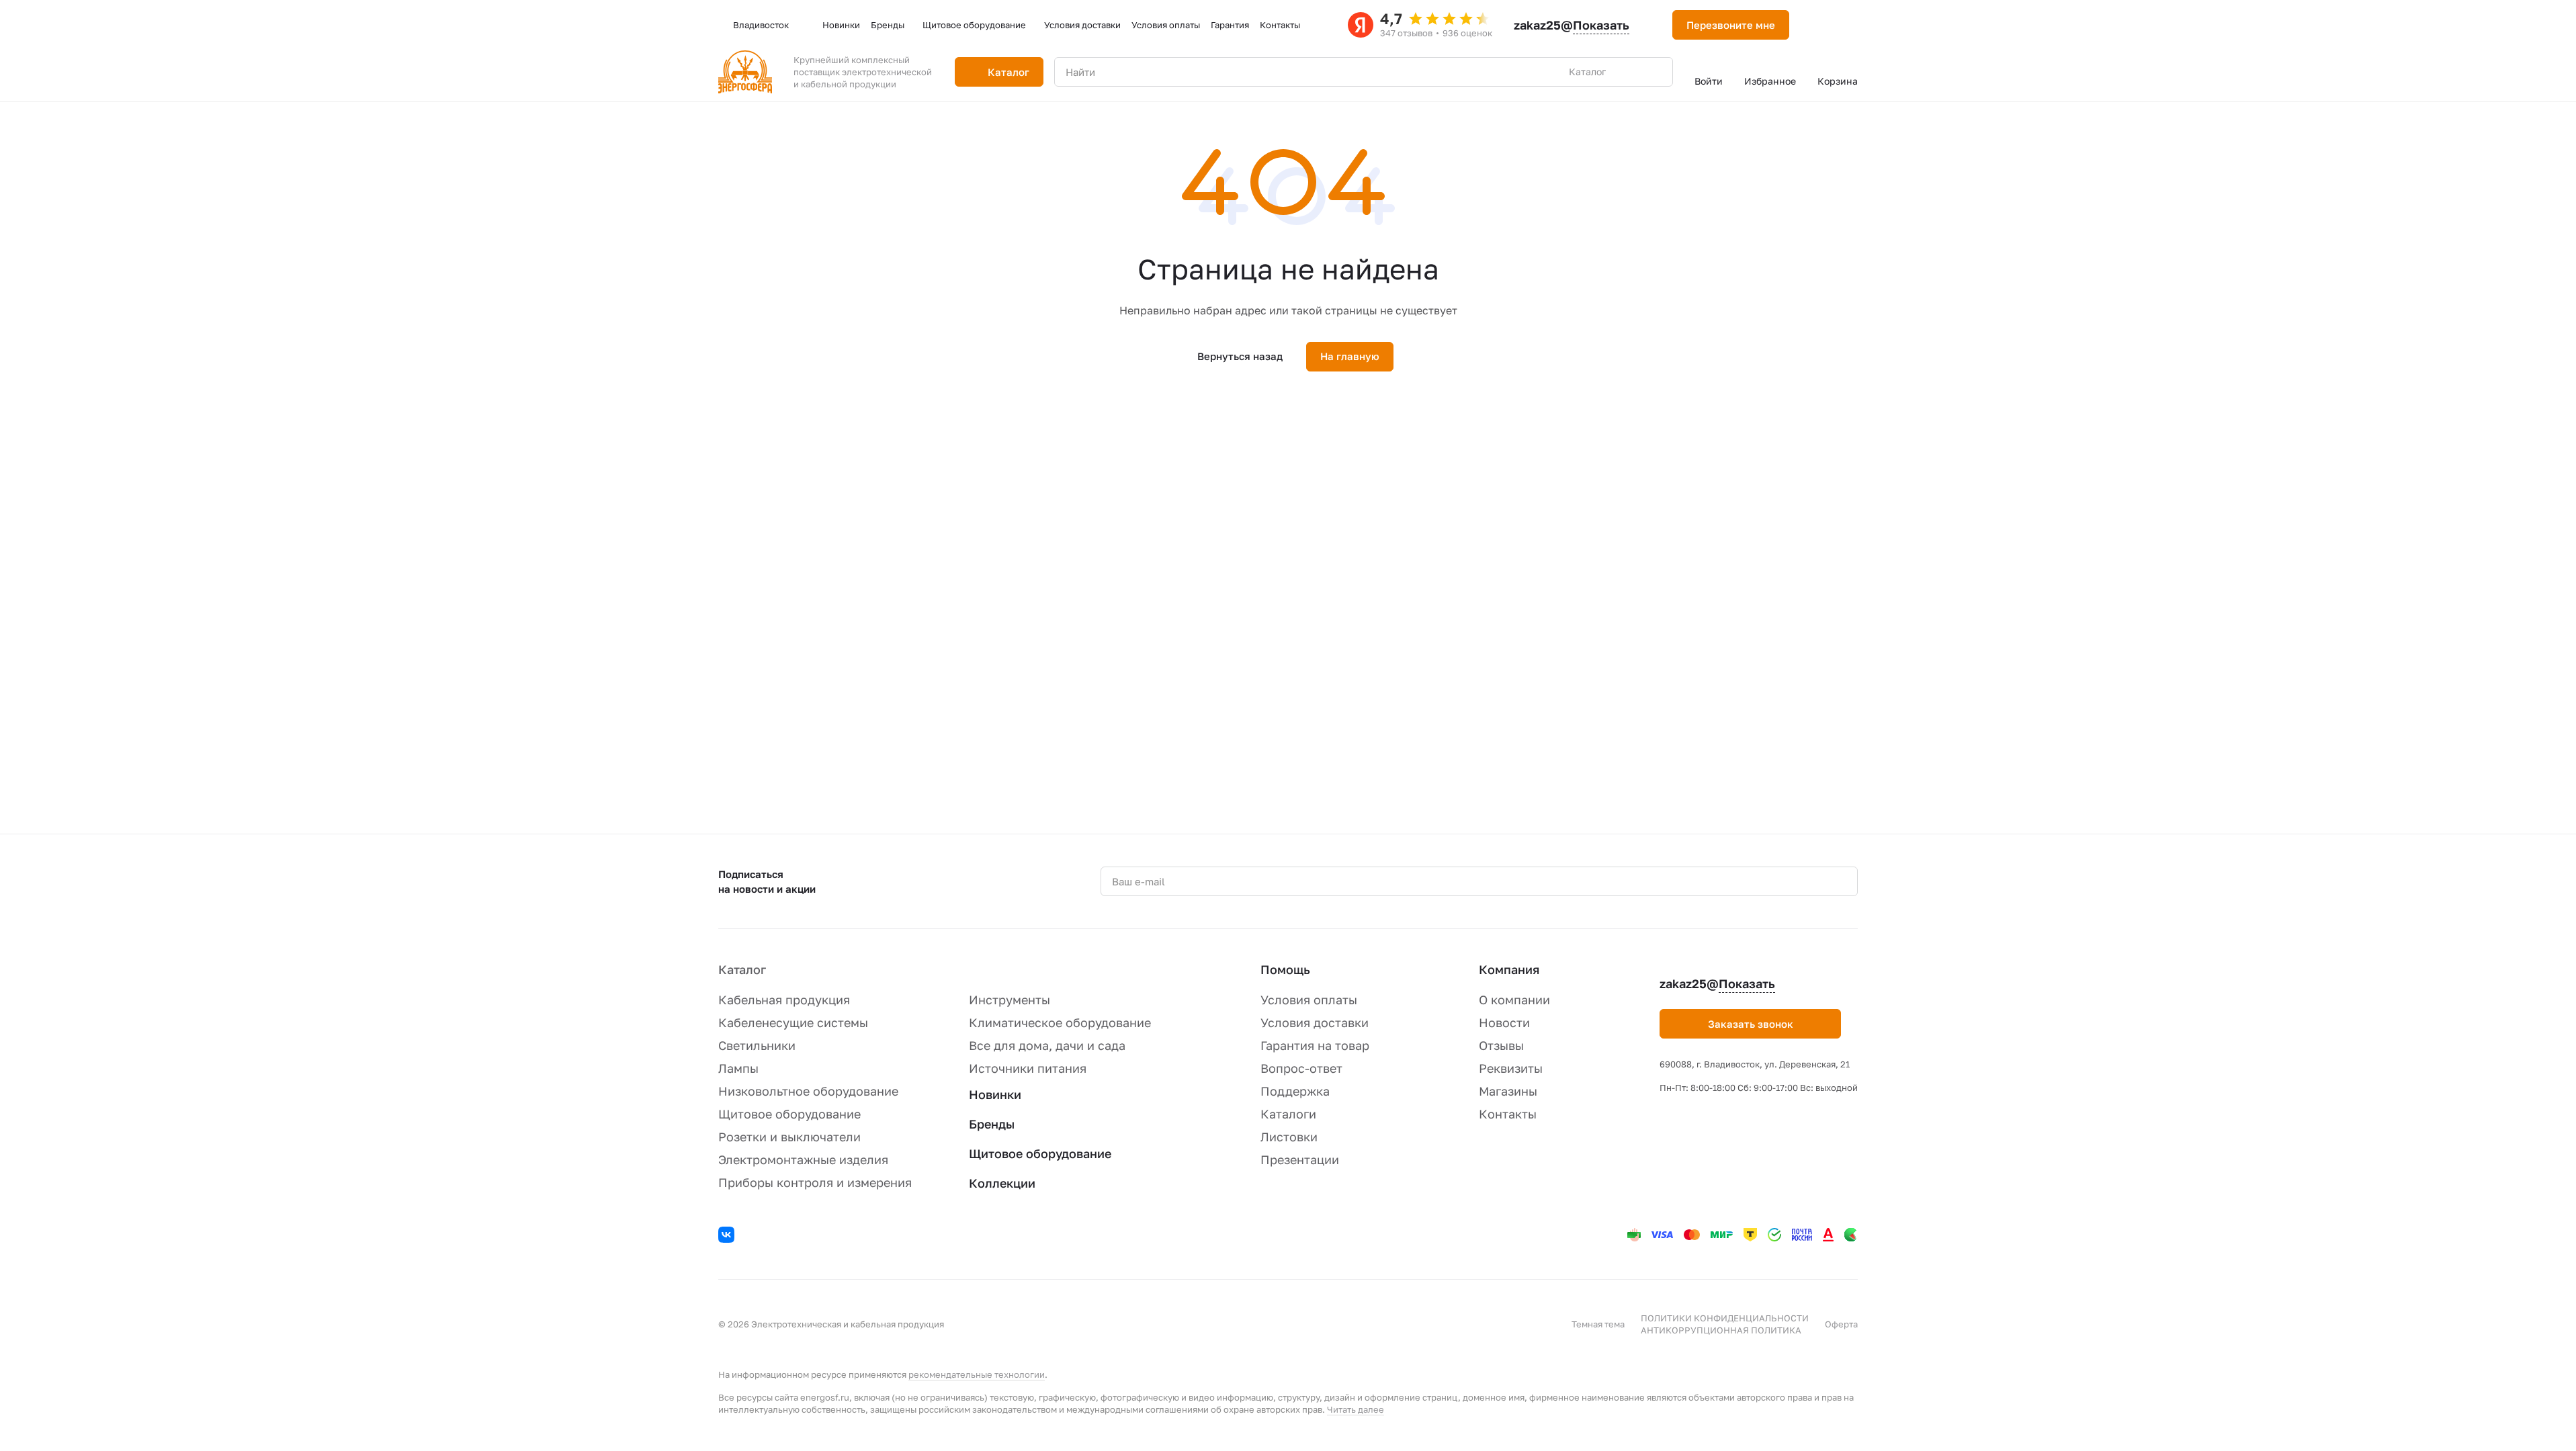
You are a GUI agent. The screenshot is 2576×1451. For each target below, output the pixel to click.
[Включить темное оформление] (1816, 25)
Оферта (1841, 1324)
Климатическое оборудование (1060, 1022)
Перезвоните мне (1731, 25)
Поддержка (1295, 1091)
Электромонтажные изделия (803, 1159)
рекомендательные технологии (977, 1374)
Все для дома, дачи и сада (1047, 1045)
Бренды (992, 1124)
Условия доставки (1315, 1022)
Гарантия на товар (1315, 1045)
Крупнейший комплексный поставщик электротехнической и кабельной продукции (863, 72)
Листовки (1289, 1137)
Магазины (1508, 1091)
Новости (1504, 1022)
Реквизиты (1511, 1068)
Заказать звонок (1751, 1024)
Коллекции (1002, 1183)
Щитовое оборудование (789, 1114)
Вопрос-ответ (1301, 1068)
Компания (1509, 969)
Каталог (742, 969)
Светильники (757, 1045)
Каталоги (1288, 1114)
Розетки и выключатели (789, 1137)
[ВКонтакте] (728, 1237)
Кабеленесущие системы (793, 1022)
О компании (1514, 1000)
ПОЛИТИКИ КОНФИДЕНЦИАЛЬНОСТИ (1725, 1318)
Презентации (1300, 1159)
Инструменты (1010, 1000)
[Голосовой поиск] (1631, 72)
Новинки (995, 1094)
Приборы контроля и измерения (815, 1182)
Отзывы (1501, 1045)
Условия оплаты (1309, 1000)
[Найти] (1656, 72)
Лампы (738, 1068)
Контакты (1508, 1114)
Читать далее (1356, 1409)
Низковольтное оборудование (808, 1091)
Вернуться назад (1240, 356)
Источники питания (1028, 1068)
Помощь (1285, 969)
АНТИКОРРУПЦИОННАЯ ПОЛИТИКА (1721, 1330)
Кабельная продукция (784, 1000)
